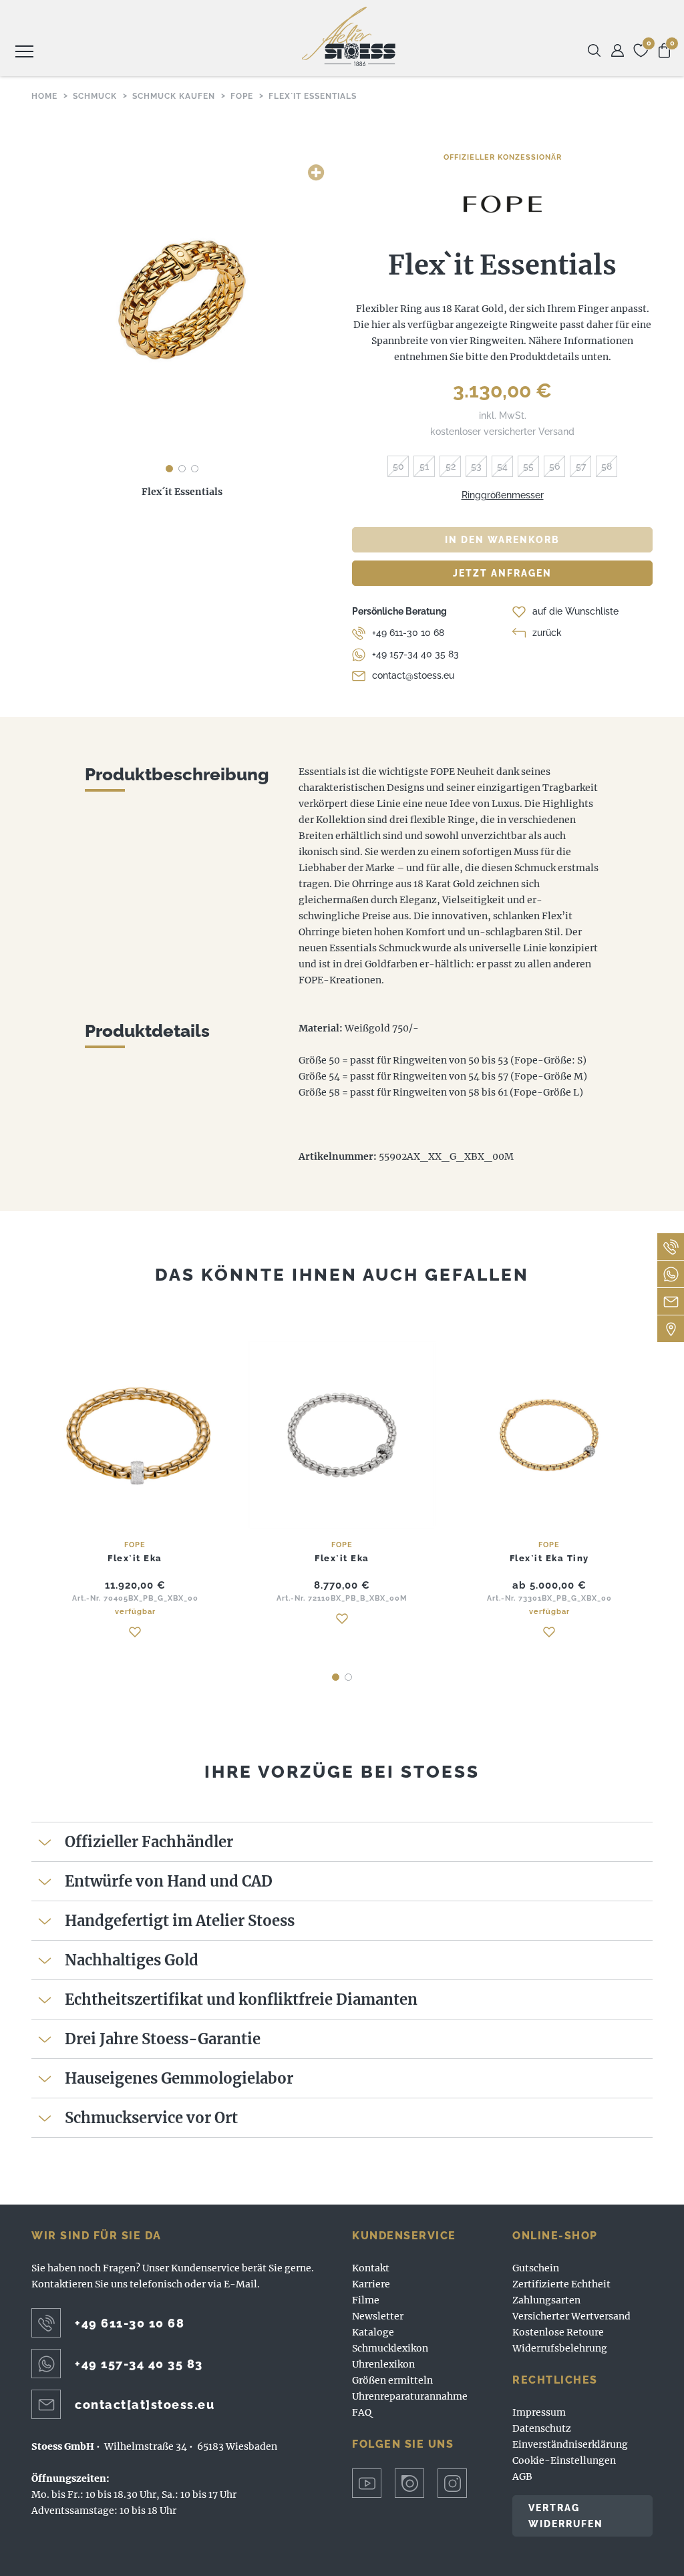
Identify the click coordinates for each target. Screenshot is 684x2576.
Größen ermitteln (392, 2380)
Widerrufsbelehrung (560, 2348)
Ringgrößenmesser (503, 495)
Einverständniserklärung (570, 2444)
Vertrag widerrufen (566, 2516)
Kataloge (373, 2332)
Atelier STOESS (349, 36)
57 (581, 466)
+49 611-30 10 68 (408, 633)
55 (528, 466)
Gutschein (536, 2268)
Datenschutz (542, 2428)
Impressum (539, 2412)
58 (607, 466)
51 (424, 466)
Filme (366, 2300)
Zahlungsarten (546, 2300)
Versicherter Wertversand (571, 2316)
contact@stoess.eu (413, 675)
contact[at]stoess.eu (145, 2405)
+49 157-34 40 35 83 (415, 654)
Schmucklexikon (390, 2348)
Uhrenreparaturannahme (410, 2396)
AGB (522, 2476)
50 (398, 466)
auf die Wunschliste (575, 611)
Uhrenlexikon (383, 2364)
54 (502, 466)
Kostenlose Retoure (558, 2332)
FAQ (362, 2412)
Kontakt (371, 2268)
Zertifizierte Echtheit (561, 2284)
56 (554, 466)
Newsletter (378, 2316)
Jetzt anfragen (502, 573)
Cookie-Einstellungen (564, 2460)
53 (476, 466)
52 (451, 466)
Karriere (371, 2284)
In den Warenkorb (502, 540)
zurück (547, 633)
